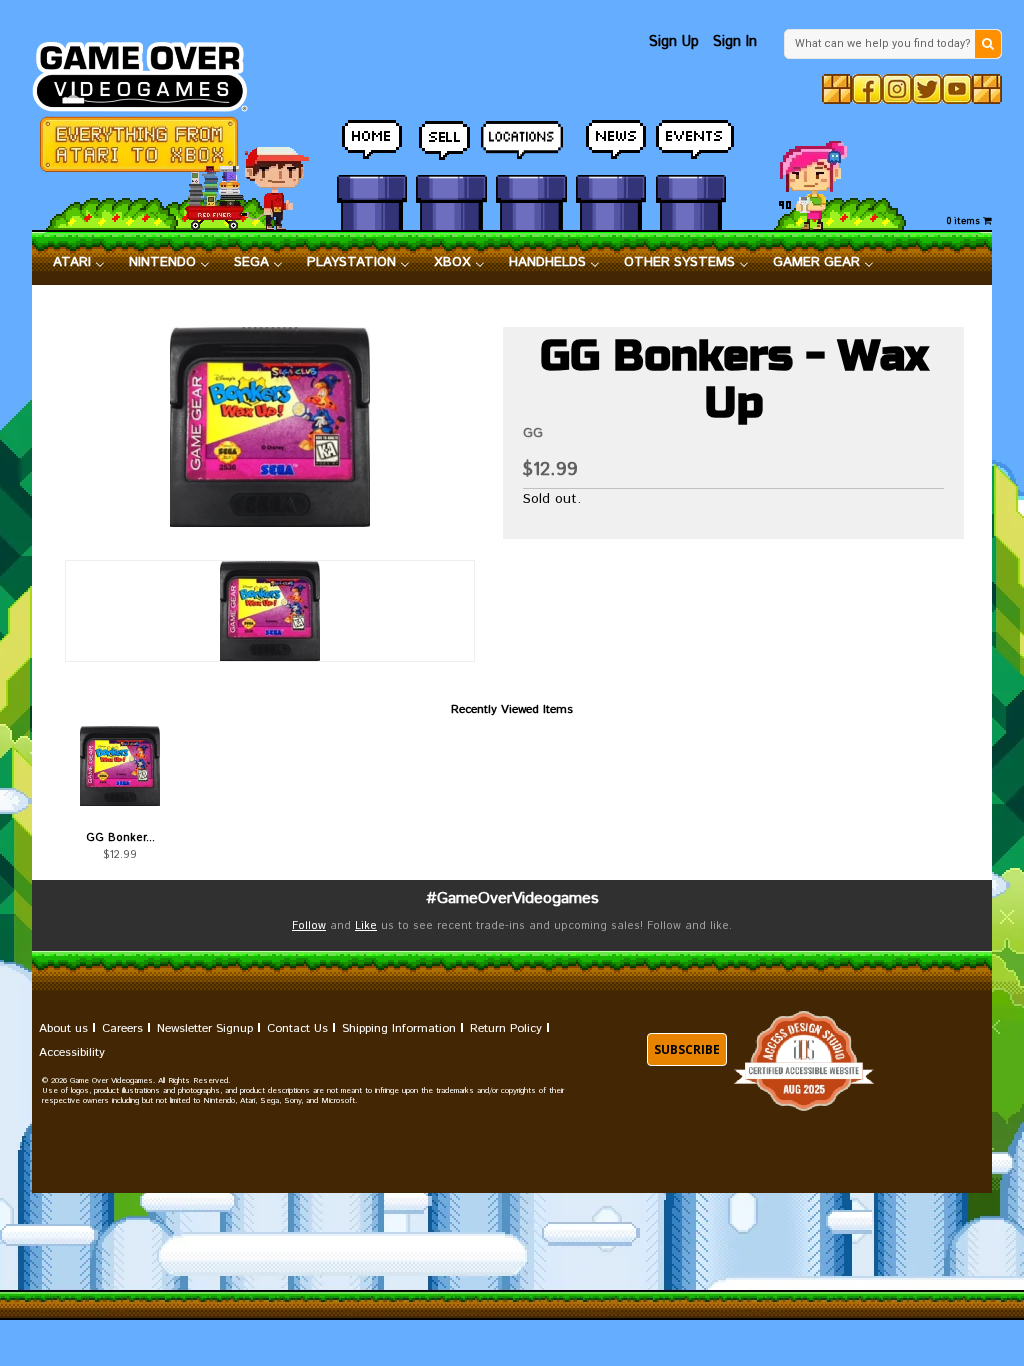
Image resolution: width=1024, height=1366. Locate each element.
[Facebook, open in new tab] (867, 89)
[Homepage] (149, 71)
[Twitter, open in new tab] (927, 89)
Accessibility (72, 1052)
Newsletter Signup (205, 1028)
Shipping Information (399, 1028)
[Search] (988, 44)
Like (366, 926)
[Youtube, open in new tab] (957, 89)
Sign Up (674, 41)
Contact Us (297, 1028)
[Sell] (451, 141)
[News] (611, 141)
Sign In (735, 41)
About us (63, 1028)
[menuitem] (79, 263)
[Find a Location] (531, 141)
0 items (965, 221)
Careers (122, 1028)
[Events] (691, 141)
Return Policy (506, 1028)
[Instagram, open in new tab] (897, 89)
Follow (309, 926)
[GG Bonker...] (120, 766)
